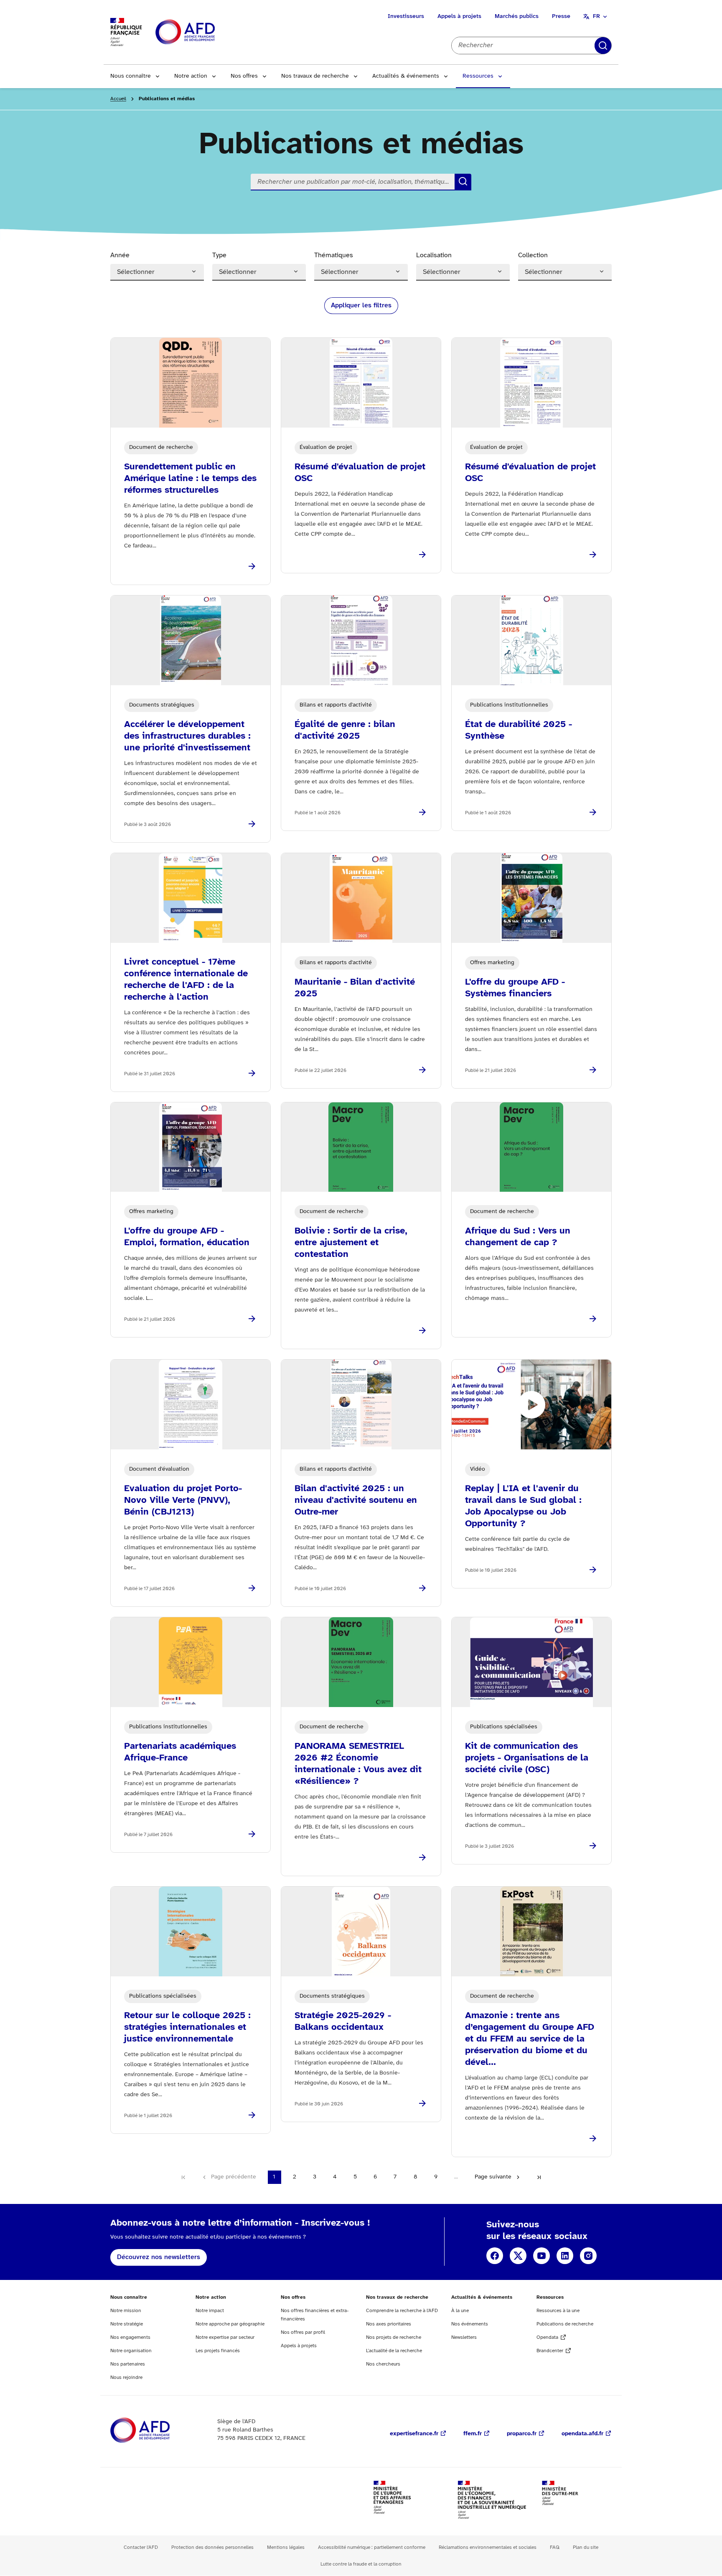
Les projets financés (218, 2351)
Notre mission (126, 2311)
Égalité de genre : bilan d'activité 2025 (345, 730)
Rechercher (603, 46)
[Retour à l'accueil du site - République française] (204, 32)
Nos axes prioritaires (389, 2324)
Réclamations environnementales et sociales (488, 2547)
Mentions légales (286, 2547)
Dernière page (539, 2177)
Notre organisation (131, 2351)
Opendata (547, 2337)
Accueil (118, 99)
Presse (561, 16)
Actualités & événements (406, 76)
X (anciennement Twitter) (518, 2256)
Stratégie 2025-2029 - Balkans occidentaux (343, 2021)
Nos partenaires (128, 2364)
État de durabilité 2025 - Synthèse (519, 730)
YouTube (541, 2256)
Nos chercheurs (383, 2364)
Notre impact (210, 2311)
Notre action (191, 76)
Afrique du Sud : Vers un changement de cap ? (518, 1237)
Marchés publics (517, 16)
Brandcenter (550, 2351)
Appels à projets (459, 16)
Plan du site (586, 2547)
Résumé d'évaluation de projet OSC (360, 473)
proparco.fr (522, 2434)
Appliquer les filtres (361, 305)
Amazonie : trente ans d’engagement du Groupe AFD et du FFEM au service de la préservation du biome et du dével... (530, 2039)
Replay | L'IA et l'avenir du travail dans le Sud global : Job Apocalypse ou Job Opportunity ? (523, 1506)
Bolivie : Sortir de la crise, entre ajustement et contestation (351, 1243)
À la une (460, 2311)
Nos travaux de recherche (315, 76)
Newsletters (464, 2337)
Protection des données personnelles (212, 2547)
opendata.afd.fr (582, 2434)
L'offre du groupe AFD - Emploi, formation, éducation (187, 1237)
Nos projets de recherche (394, 2337)
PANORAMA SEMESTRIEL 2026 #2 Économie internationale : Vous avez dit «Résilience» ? (358, 1764)
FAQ (555, 2547)
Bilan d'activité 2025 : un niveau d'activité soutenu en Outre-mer (356, 1500)
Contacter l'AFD (141, 2547)
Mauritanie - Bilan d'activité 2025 (355, 988)
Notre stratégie (127, 2324)
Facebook (495, 2256)
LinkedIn (565, 2256)
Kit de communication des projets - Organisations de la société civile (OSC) (527, 1758)
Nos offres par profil (303, 2332)
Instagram (588, 2256)
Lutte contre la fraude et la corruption (361, 2564)
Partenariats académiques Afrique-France (180, 1752)
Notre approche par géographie (230, 2324)
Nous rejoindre (126, 2377)
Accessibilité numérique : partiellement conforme (372, 2547)
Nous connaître (131, 76)
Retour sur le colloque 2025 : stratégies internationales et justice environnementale (187, 2027)
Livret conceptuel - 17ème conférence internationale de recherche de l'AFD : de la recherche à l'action (186, 980)
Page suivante (493, 2177)
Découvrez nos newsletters (159, 2257)
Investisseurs (406, 16)
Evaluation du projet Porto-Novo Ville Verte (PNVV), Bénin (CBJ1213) (183, 1500)
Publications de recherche (565, 2324)
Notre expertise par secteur (225, 2337)
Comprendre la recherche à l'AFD (402, 2311)
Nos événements (470, 2324)
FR (596, 16)
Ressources (478, 76)
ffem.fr (473, 2434)
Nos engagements (130, 2337)
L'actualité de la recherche (394, 2351)
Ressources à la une (558, 2311)
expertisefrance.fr (414, 2434)
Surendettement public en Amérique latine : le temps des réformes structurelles (190, 479)
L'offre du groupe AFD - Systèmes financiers (515, 988)
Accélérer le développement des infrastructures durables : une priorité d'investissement (187, 736)
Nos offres (244, 76)
